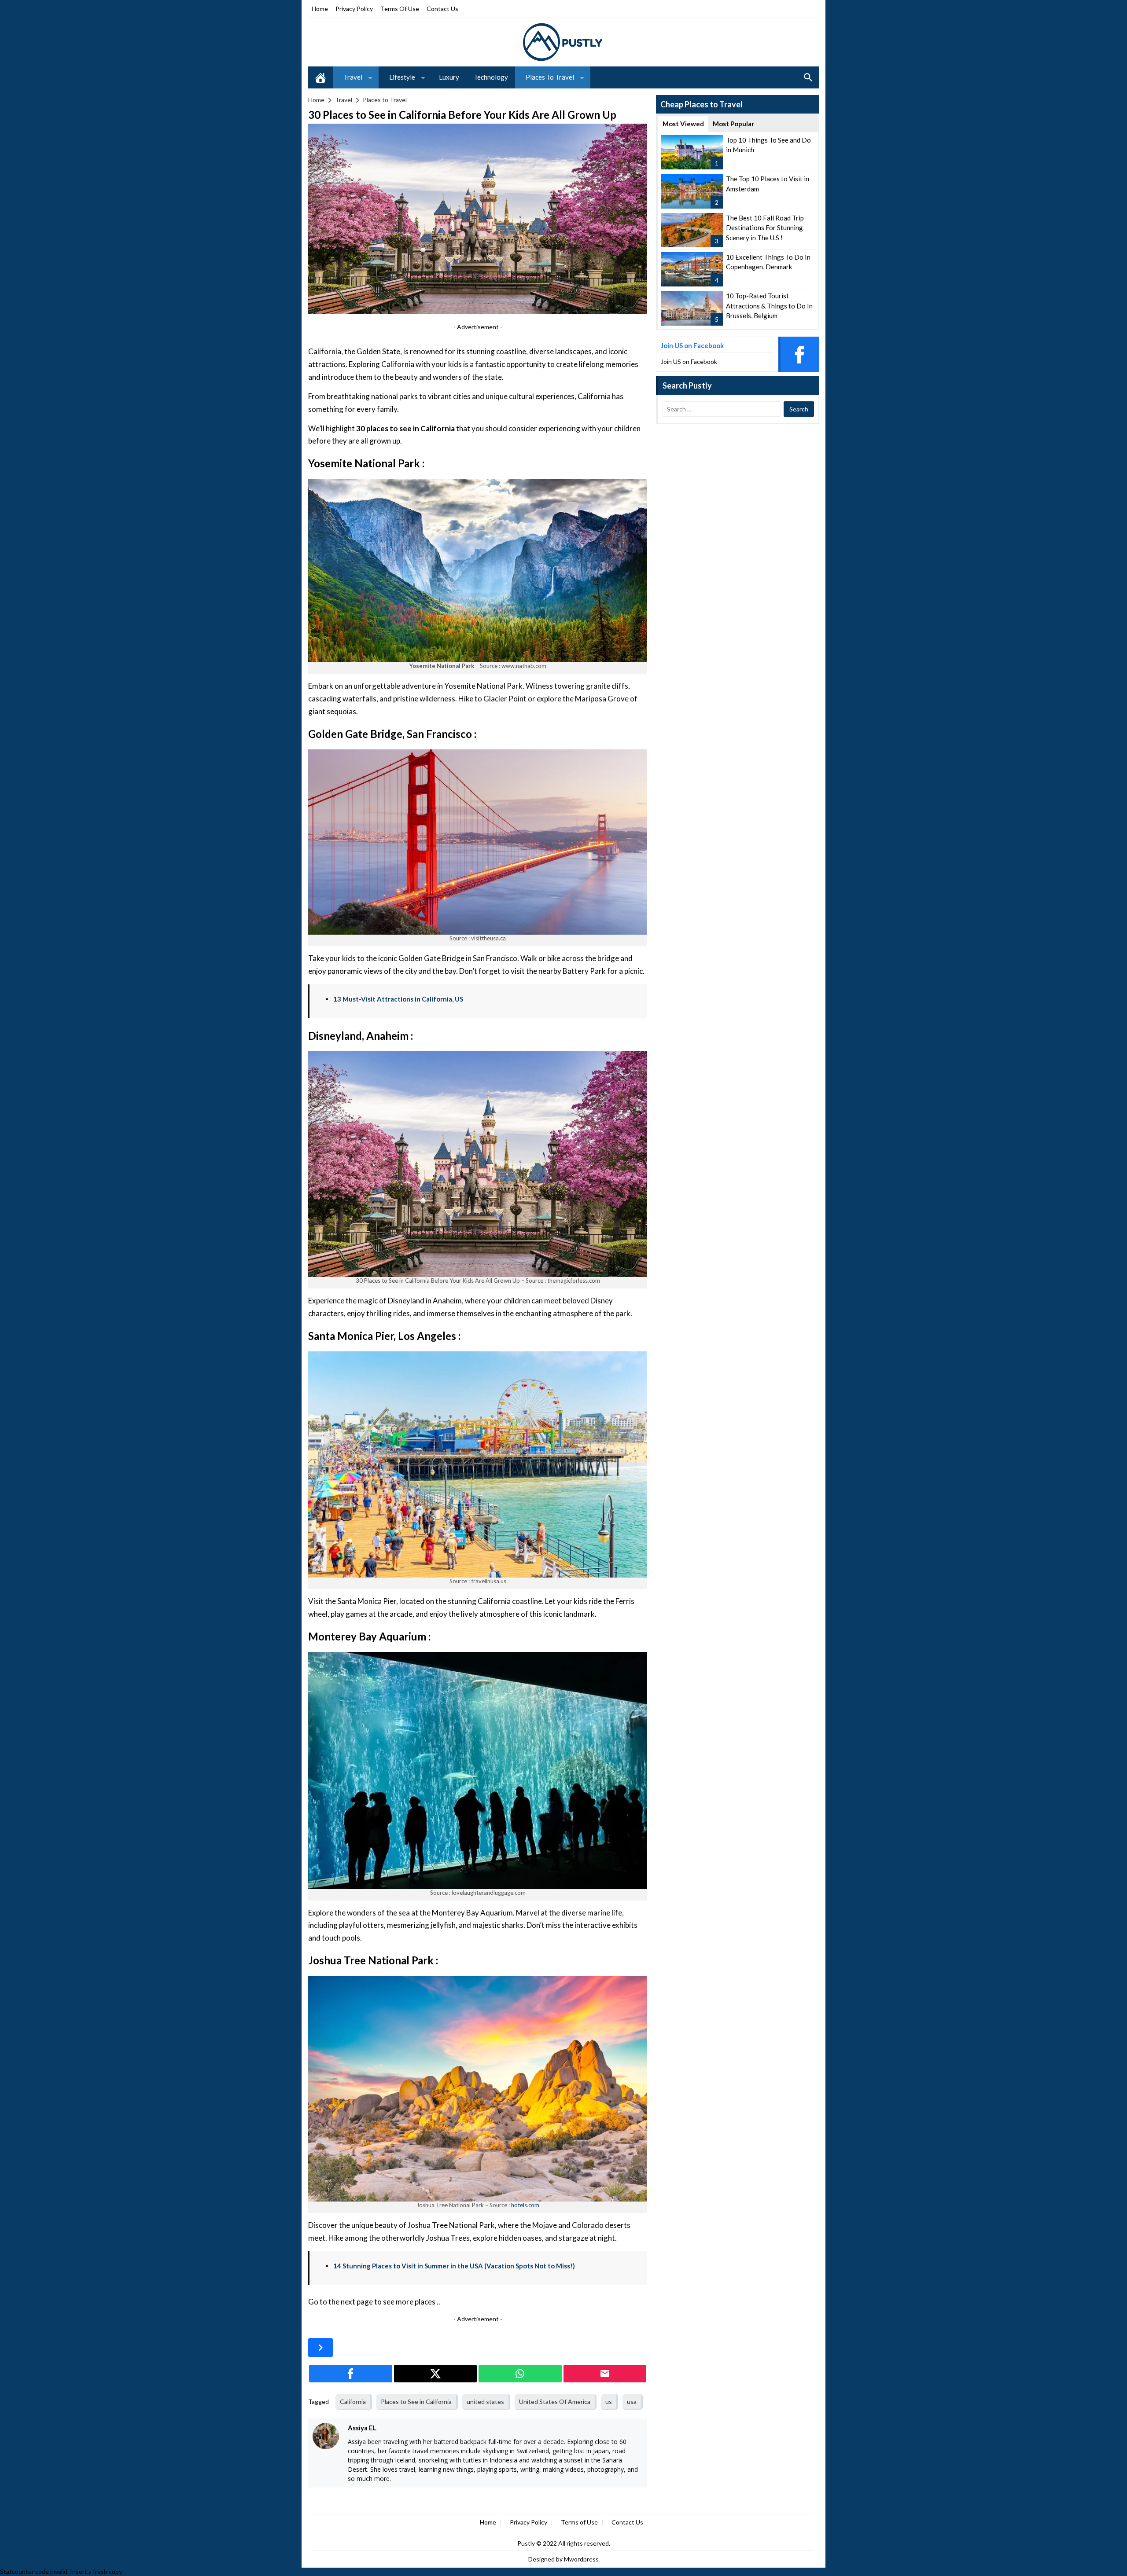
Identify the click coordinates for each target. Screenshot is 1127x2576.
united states (485, 2402)
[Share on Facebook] (351, 2374)
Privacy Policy (354, 9)
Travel (353, 77)
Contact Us (442, 9)
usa (632, 2402)
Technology (491, 77)
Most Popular (733, 124)
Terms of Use (400, 9)
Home (320, 9)
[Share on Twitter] (436, 2374)
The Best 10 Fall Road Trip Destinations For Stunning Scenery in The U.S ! (765, 228)
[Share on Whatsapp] (520, 2374)
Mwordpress (581, 2559)
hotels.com (525, 2205)
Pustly (527, 2543)
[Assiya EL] (326, 2436)
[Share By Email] (605, 2374)
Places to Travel (550, 77)
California (353, 2402)
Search (808, 77)
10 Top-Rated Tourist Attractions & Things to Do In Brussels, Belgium (769, 306)
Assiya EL (362, 2428)
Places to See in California (416, 2402)
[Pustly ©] (563, 42)
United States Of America (555, 2402)
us (609, 2402)
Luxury (449, 77)
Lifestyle (402, 77)
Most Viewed (683, 124)
